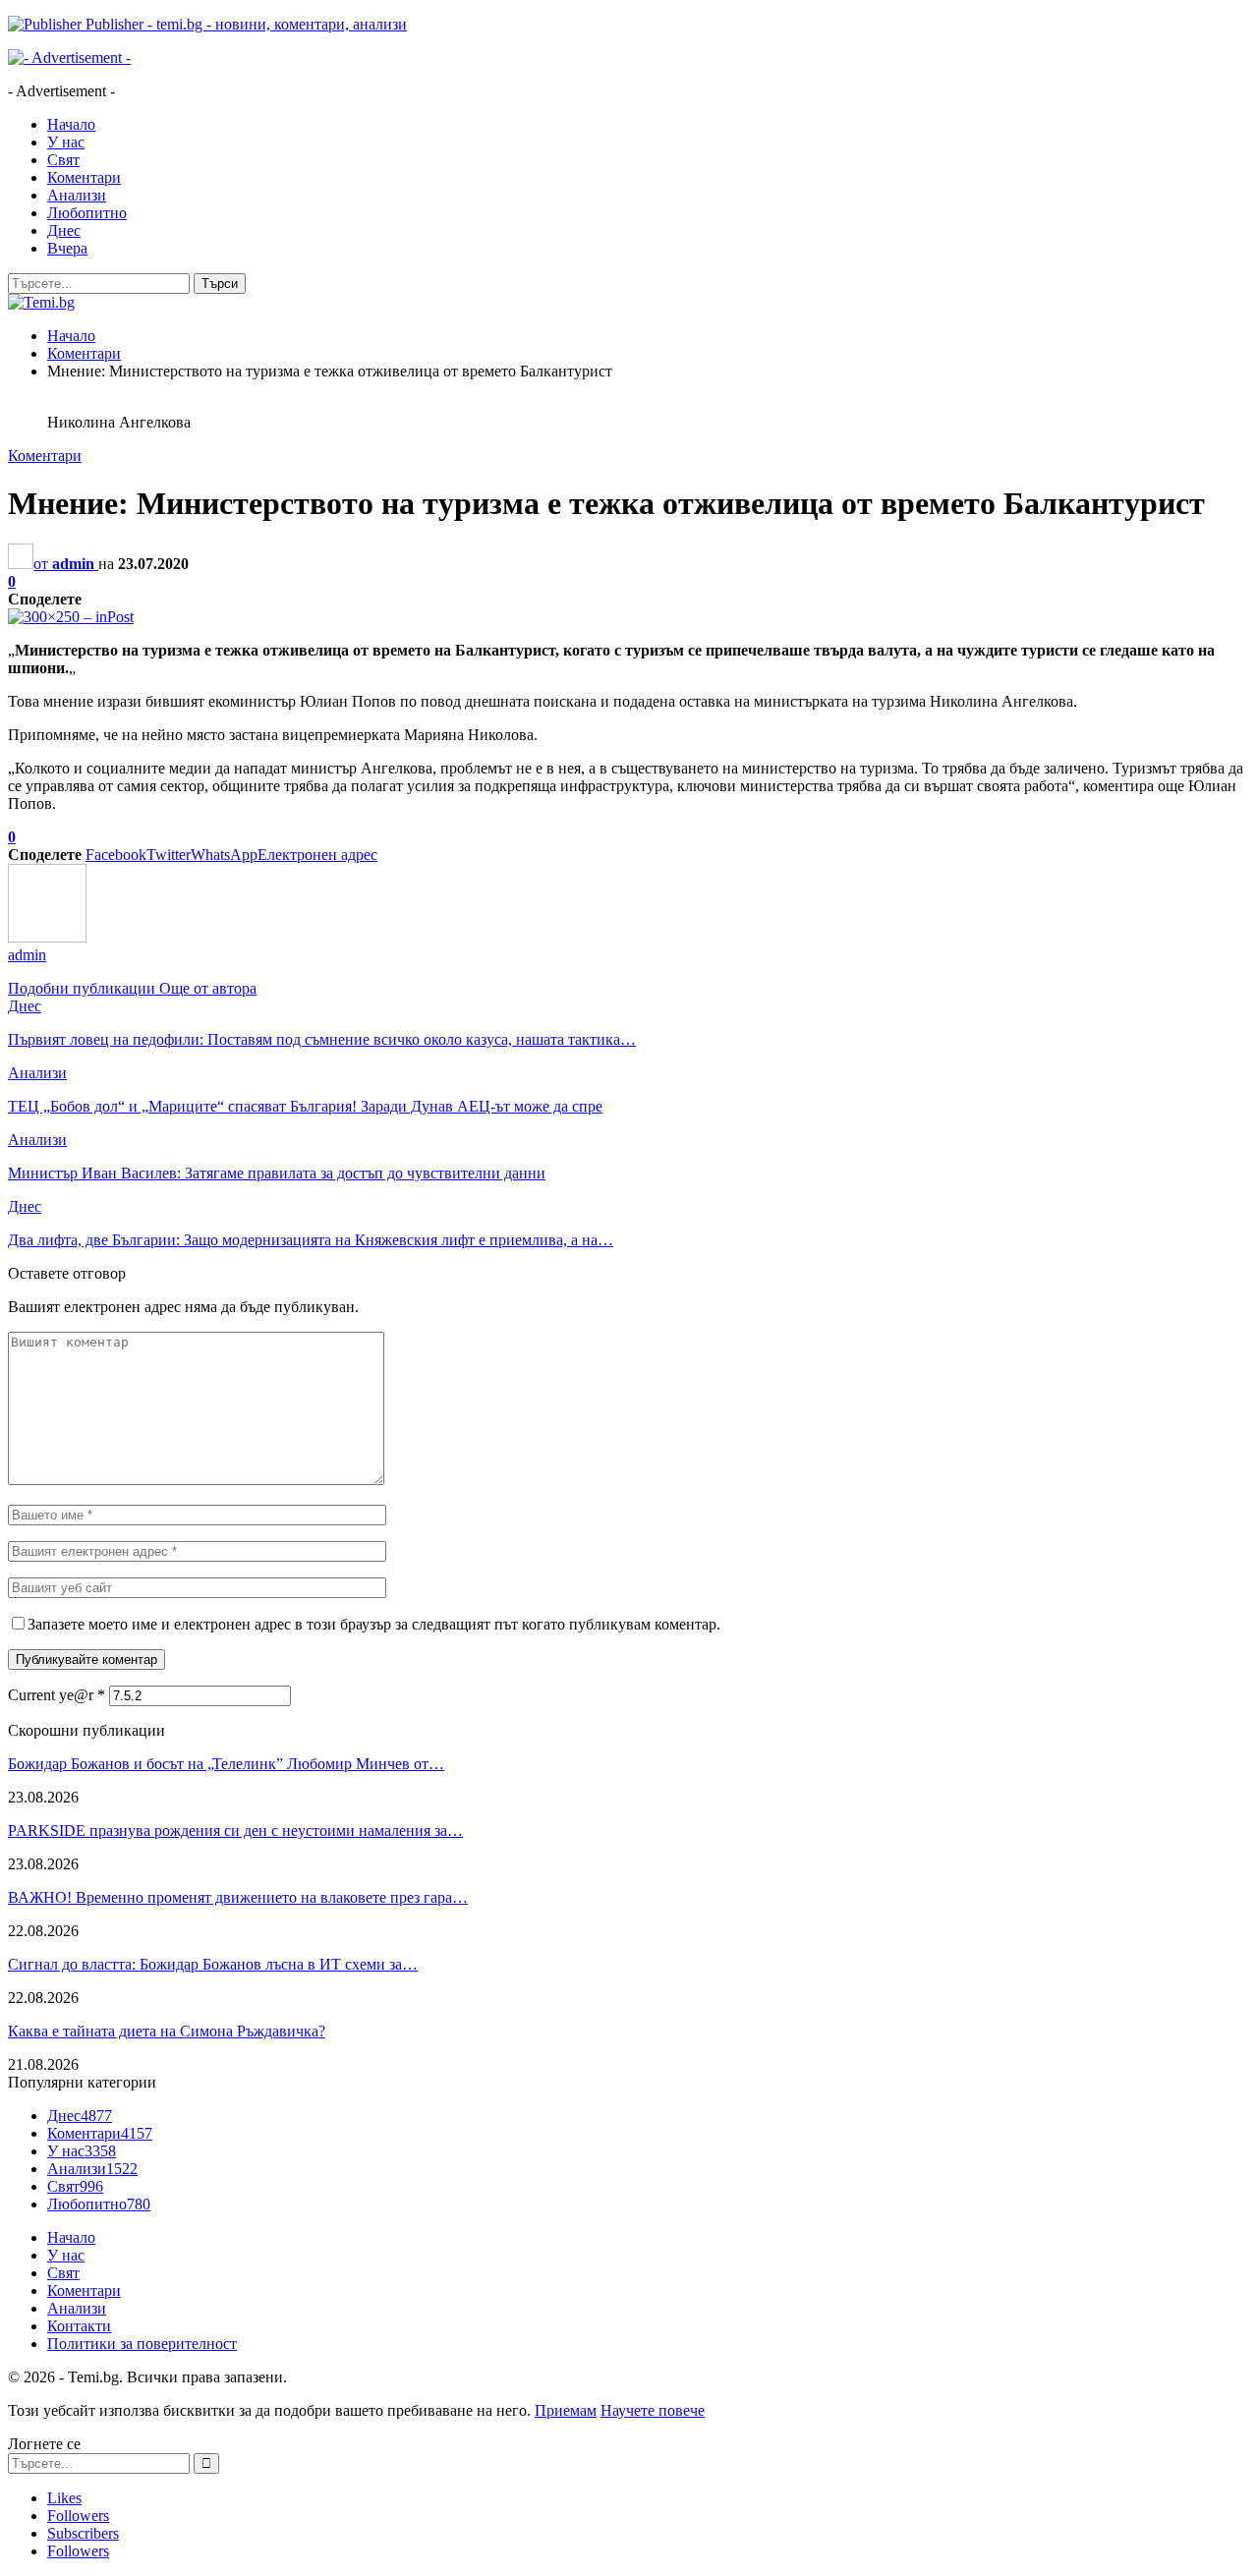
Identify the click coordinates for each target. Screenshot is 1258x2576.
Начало (71, 124)
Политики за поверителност (142, 2344)
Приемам (566, 2410)
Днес (64, 230)
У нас (66, 142)
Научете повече (653, 2410)
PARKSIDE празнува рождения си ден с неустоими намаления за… (235, 1831)
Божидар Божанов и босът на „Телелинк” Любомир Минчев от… (226, 1764)
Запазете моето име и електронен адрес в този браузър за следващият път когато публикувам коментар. (374, 1624)
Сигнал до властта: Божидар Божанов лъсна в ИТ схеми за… (213, 1964)
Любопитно (87, 213)
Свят (63, 160)
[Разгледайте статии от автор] (47, 937)
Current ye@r (57, 1695)
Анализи (77, 195)
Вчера (67, 248)
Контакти (79, 2326)
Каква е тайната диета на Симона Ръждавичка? (167, 2031)
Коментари (84, 177)
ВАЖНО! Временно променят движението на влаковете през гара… (238, 1897)
